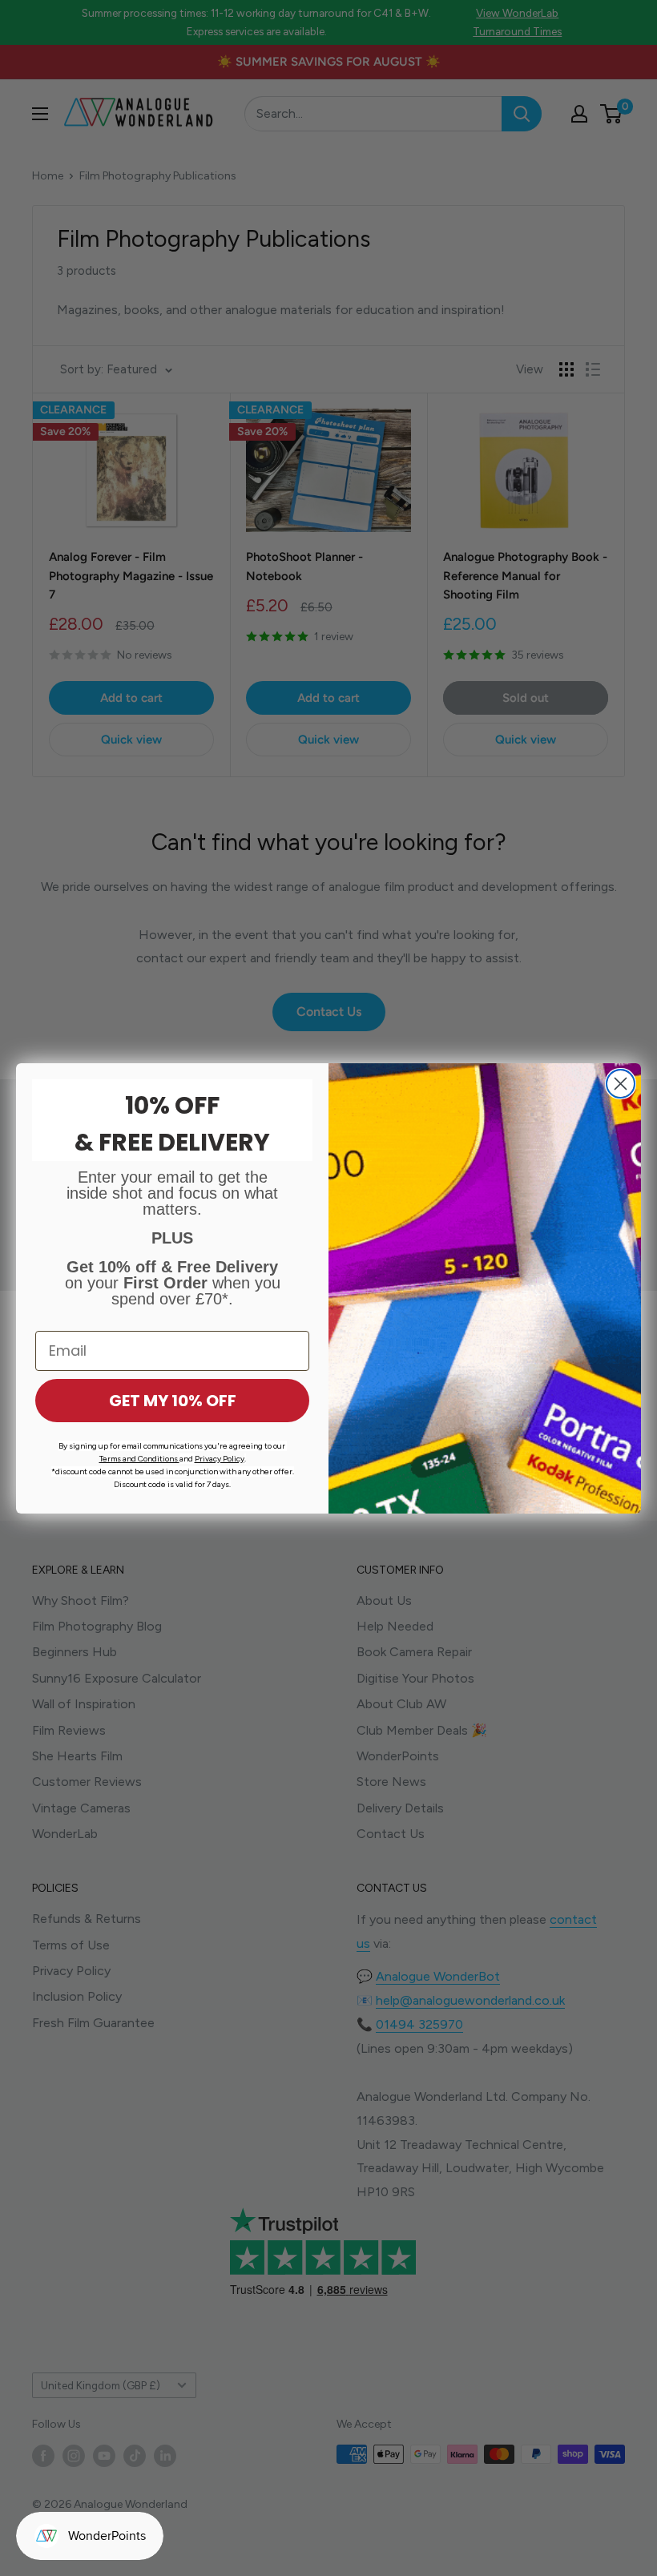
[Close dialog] (621, 1084)
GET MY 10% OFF (173, 1401)
